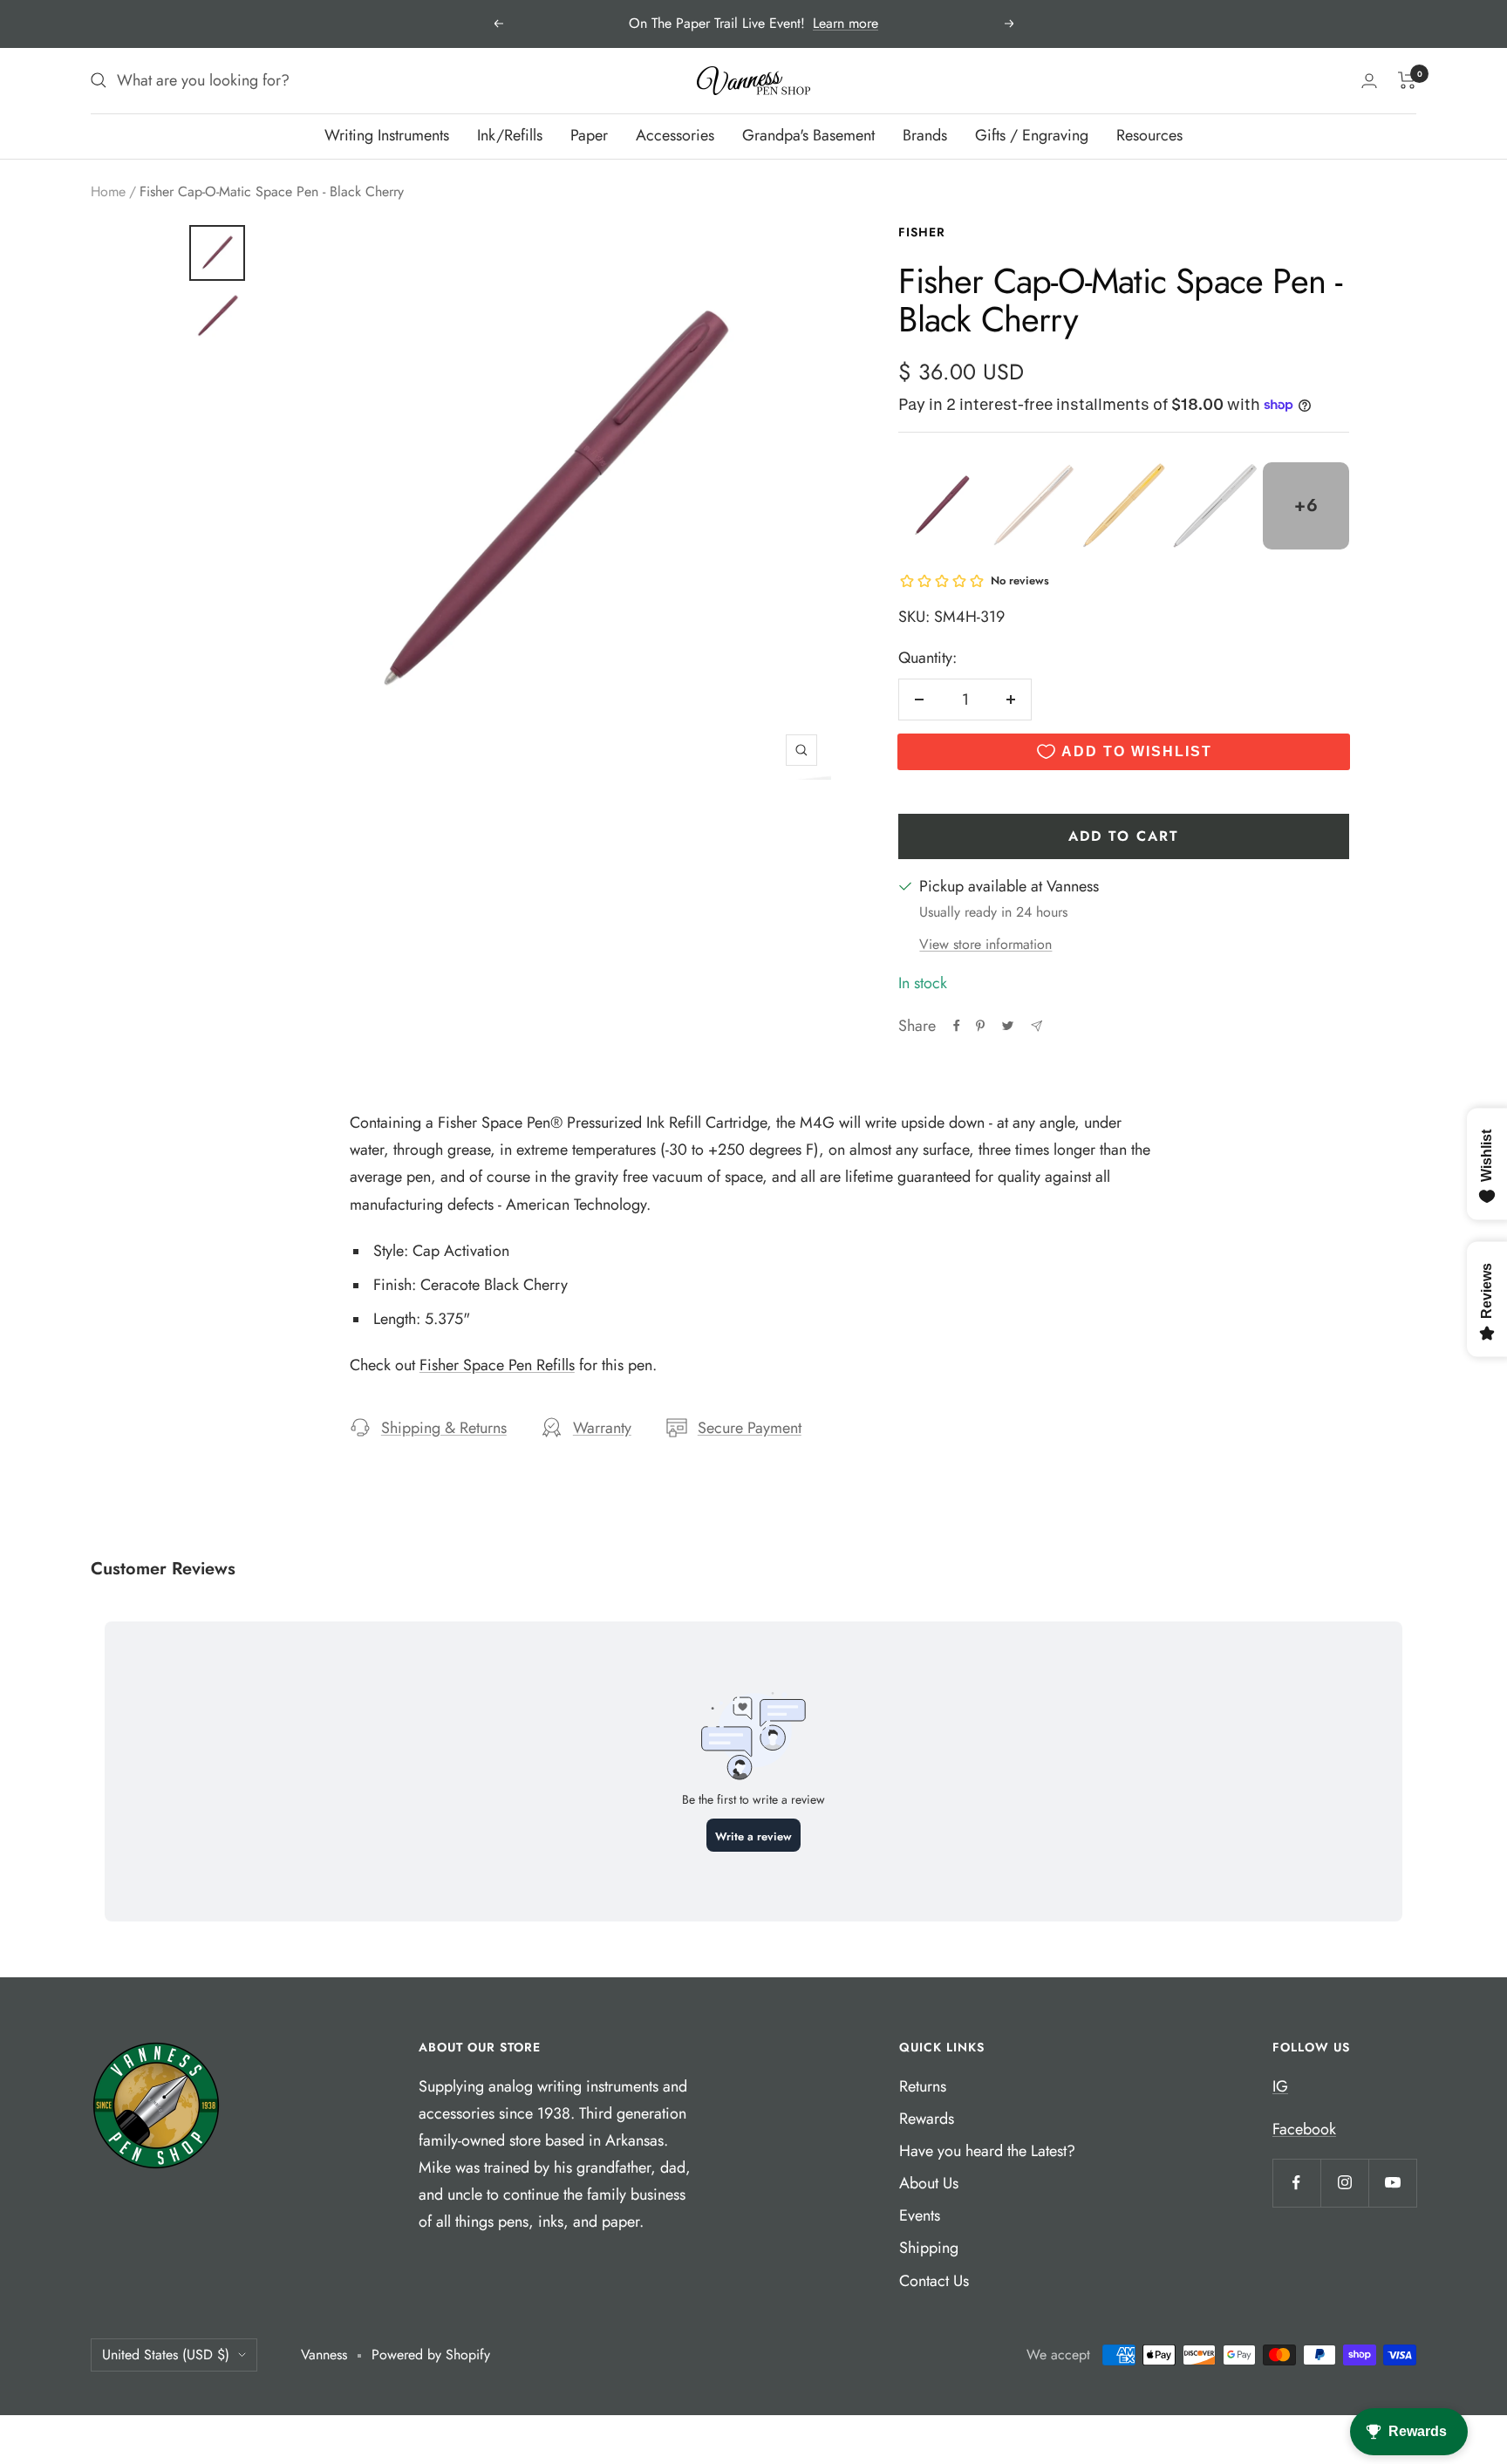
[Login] (1369, 81)
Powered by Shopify (431, 2355)
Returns (923, 2086)
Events (920, 2215)
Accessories (675, 135)
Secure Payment (750, 1428)
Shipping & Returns (444, 1428)
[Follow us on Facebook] (1296, 2183)
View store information (985, 944)
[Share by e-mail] (1036, 1026)
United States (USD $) (166, 2355)
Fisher (922, 232)
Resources (1149, 135)
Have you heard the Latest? (987, 2151)
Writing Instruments (387, 135)
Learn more (846, 23)
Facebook (1304, 2129)
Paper (589, 135)
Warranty (602, 1428)
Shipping (929, 2248)
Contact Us (934, 2281)
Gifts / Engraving (1032, 135)
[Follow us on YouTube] (1392, 2183)
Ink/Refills (510, 135)
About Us (929, 2183)
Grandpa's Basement (808, 135)
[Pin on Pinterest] (980, 1026)
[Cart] (1407, 80)
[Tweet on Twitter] (1008, 1026)
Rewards (927, 2119)
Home (108, 191)
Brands (925, 135)
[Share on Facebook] (957, 1026)
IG (1280, 2086)
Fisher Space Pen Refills (497, 1365)
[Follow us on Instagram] (1344, 2183)
